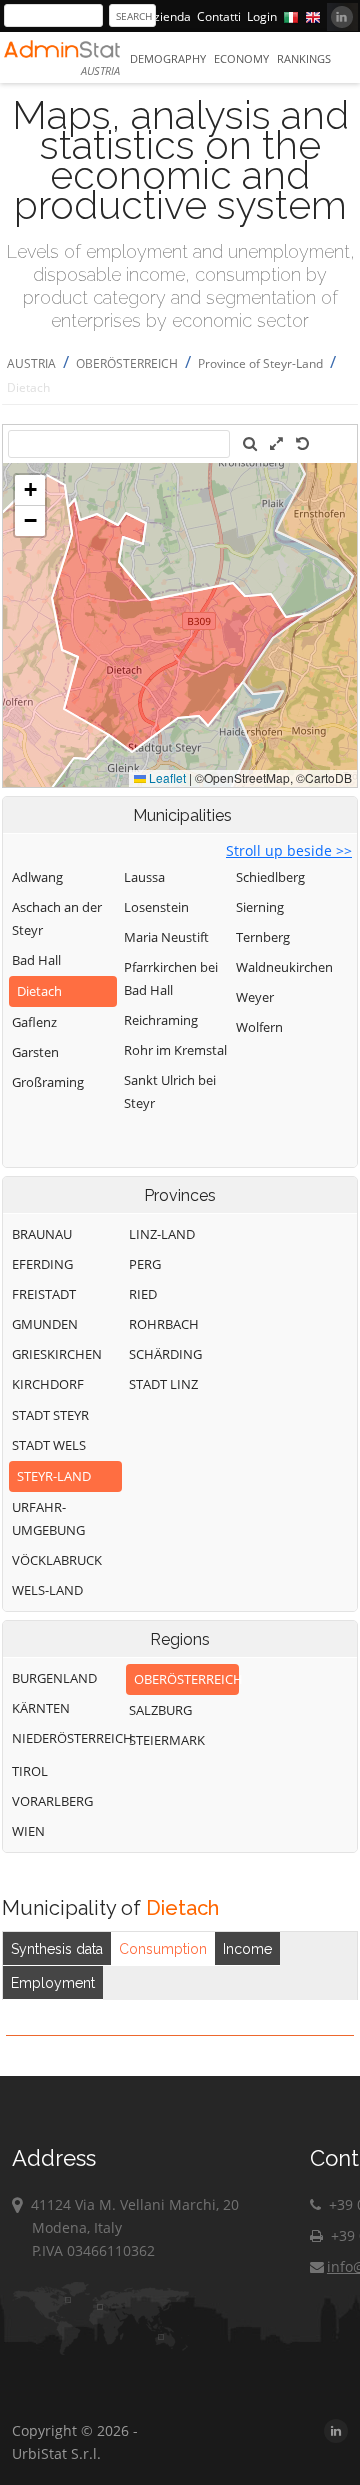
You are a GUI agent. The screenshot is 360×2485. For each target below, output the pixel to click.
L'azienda (165, 16)
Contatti (219, 16)
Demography (168, 58)
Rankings (304, 58)
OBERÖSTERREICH (127, 363)
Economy (241, 58)
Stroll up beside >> (289, 850)
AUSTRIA (31, 363)
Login (262, 16)
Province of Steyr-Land (260, 363)
